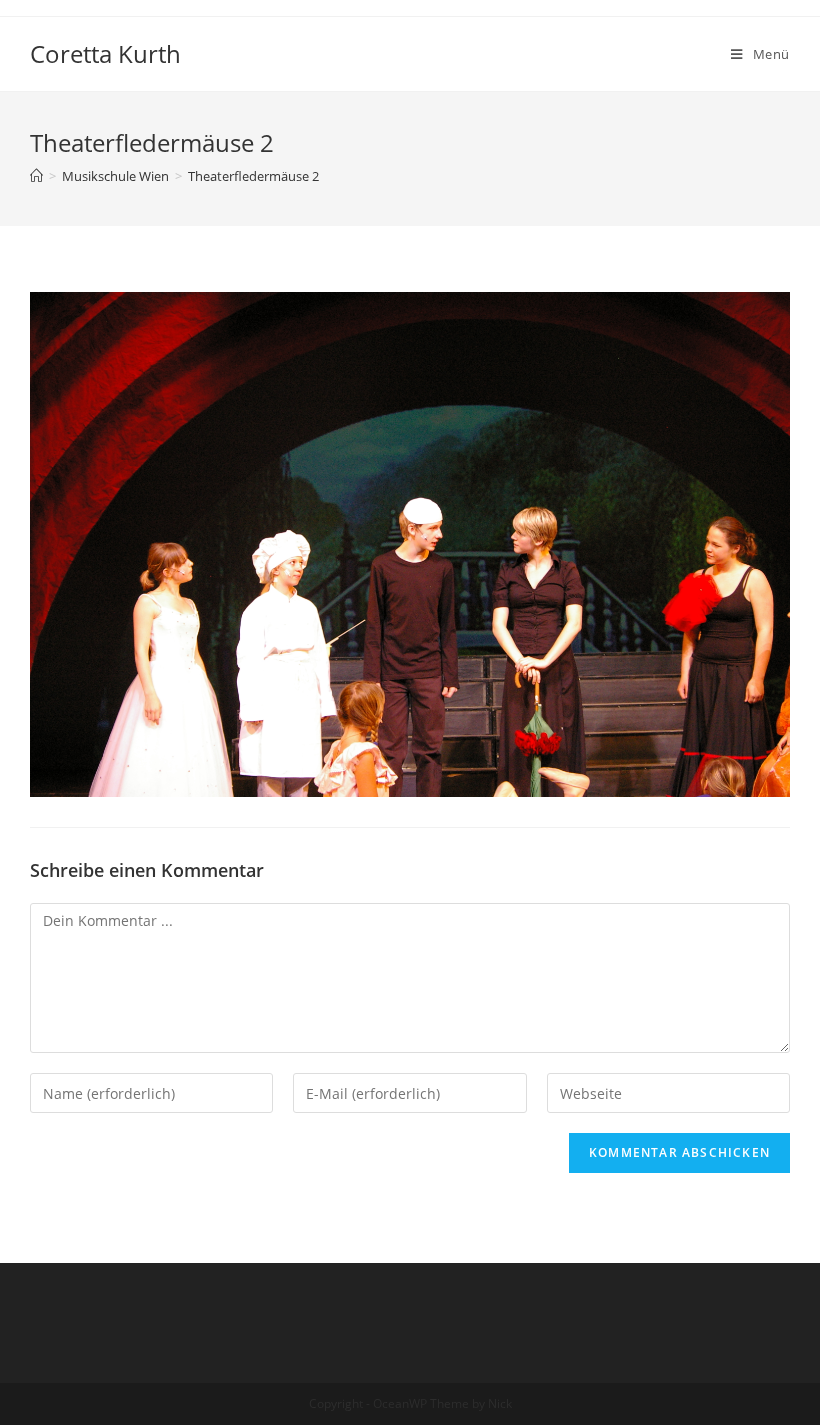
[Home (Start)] (36, 176)
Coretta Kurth (105, 53)
